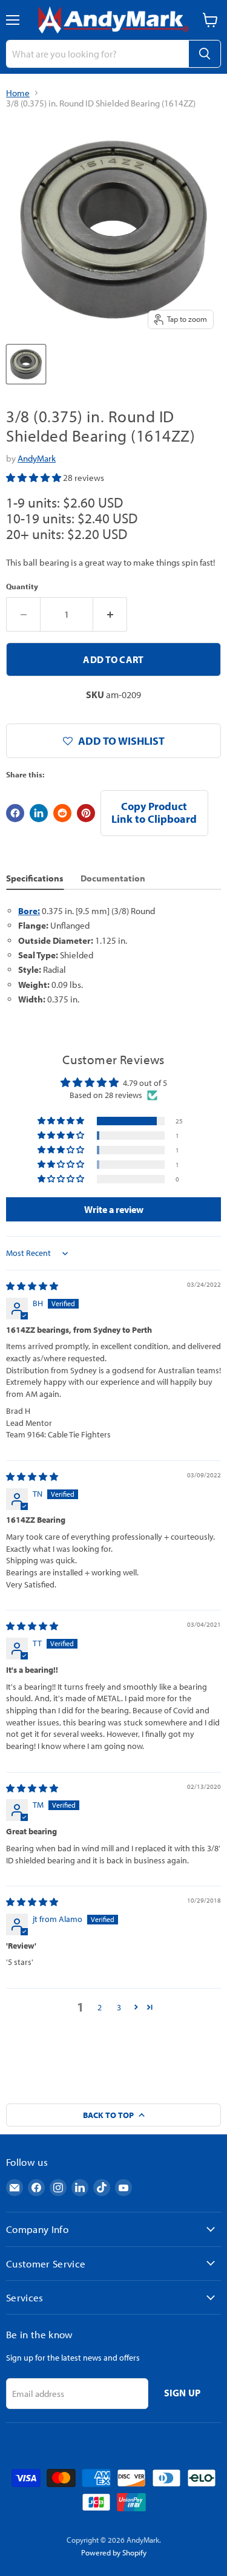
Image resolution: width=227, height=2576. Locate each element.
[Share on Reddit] (62, 813)
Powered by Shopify (114, 2552)
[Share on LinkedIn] (39, 813)
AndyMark (37, 458)
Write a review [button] (114, 1209)
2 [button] (100, 2007)
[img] (32, 1286)
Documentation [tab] (113, 878)
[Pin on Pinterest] (86, 813)
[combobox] (97, 54)
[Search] (205, 54)
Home (18, 93)
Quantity (22, 587)
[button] (35, 478)
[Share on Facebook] (15, 813)
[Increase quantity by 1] (110, 614)
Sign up (183, 2393)
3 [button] (119, 2007)
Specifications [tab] (35, 878)
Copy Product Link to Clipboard (154, 812)
